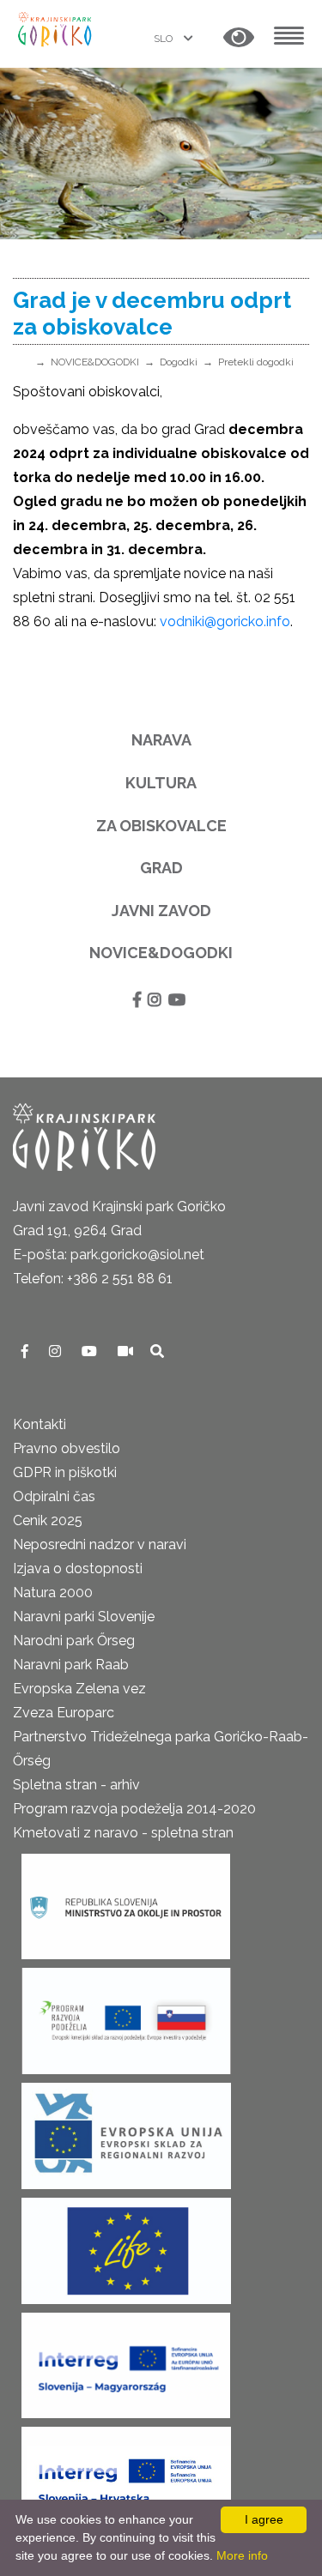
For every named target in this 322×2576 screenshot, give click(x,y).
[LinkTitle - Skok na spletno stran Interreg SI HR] (126, 2474)
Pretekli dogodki (256, 362)
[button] (239, 38)
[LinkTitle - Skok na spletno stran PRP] (126, 2015)
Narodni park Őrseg (74, 1641)
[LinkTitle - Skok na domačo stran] (56, 28)
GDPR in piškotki (65, 1472)
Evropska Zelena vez (79, 1689)
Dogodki (179, 362)
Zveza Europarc (64, 1713)
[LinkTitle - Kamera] (127, 1351)
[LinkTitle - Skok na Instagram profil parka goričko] (57, 1351)
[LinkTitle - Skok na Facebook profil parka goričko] (27, 1351)
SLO (164, 39)
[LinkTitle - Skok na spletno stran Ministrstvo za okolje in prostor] (126, 1900)
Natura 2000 (53, 1593)
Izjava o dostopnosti (78, 1569)
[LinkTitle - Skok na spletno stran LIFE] (126, 2245)
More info (242, 2555)
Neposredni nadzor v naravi (100, 1544)
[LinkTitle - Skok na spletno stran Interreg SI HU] (126, 2359)
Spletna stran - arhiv (76, 1785)
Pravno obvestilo (67, 1448)
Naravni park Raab (71, 1665)
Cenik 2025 (48, 1520)
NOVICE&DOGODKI (95, 362)
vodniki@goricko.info (225, 621)
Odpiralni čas (54, 1496)
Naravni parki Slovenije (84, 1617)
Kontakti (39, 1424)
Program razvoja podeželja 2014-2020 (134, 1809)
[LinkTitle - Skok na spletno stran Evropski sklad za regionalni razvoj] (126, 2130)
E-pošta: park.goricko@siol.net (109, 1255)
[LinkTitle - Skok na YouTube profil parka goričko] (91, 1351)
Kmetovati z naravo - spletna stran (123, 1833)
